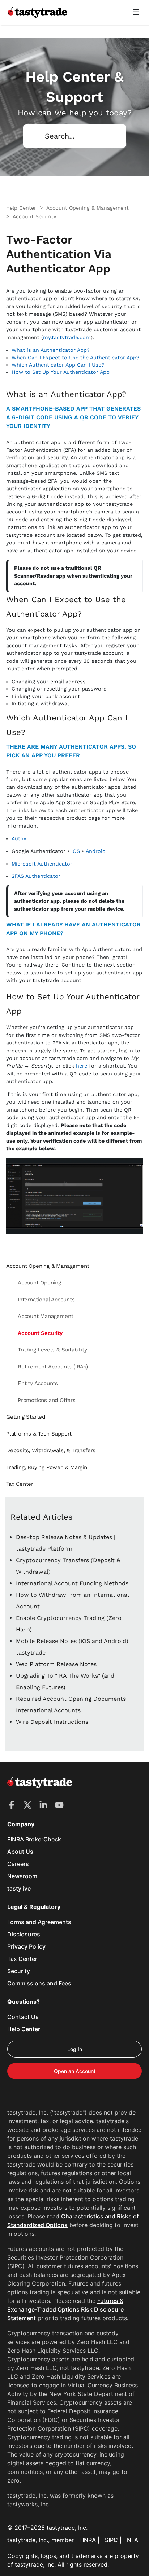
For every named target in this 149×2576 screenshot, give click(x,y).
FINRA (88, 2540)
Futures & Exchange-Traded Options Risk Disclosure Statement (65, 2309)
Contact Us (23, 2017)
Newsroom (22, 1876)
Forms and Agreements (39, 1922)
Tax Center (22, 1959)
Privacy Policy (26, 1946)
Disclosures (24, 1934)
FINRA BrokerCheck (34, 1839)
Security (19, 1971)
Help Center (24, 2029)
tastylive (19, 1888)
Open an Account (75, 2071)
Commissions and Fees (39, 1983)
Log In (75, 2049)
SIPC (111, 2540)
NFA (133, 2540)
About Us (20, 1852)
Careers (18, 1864)
